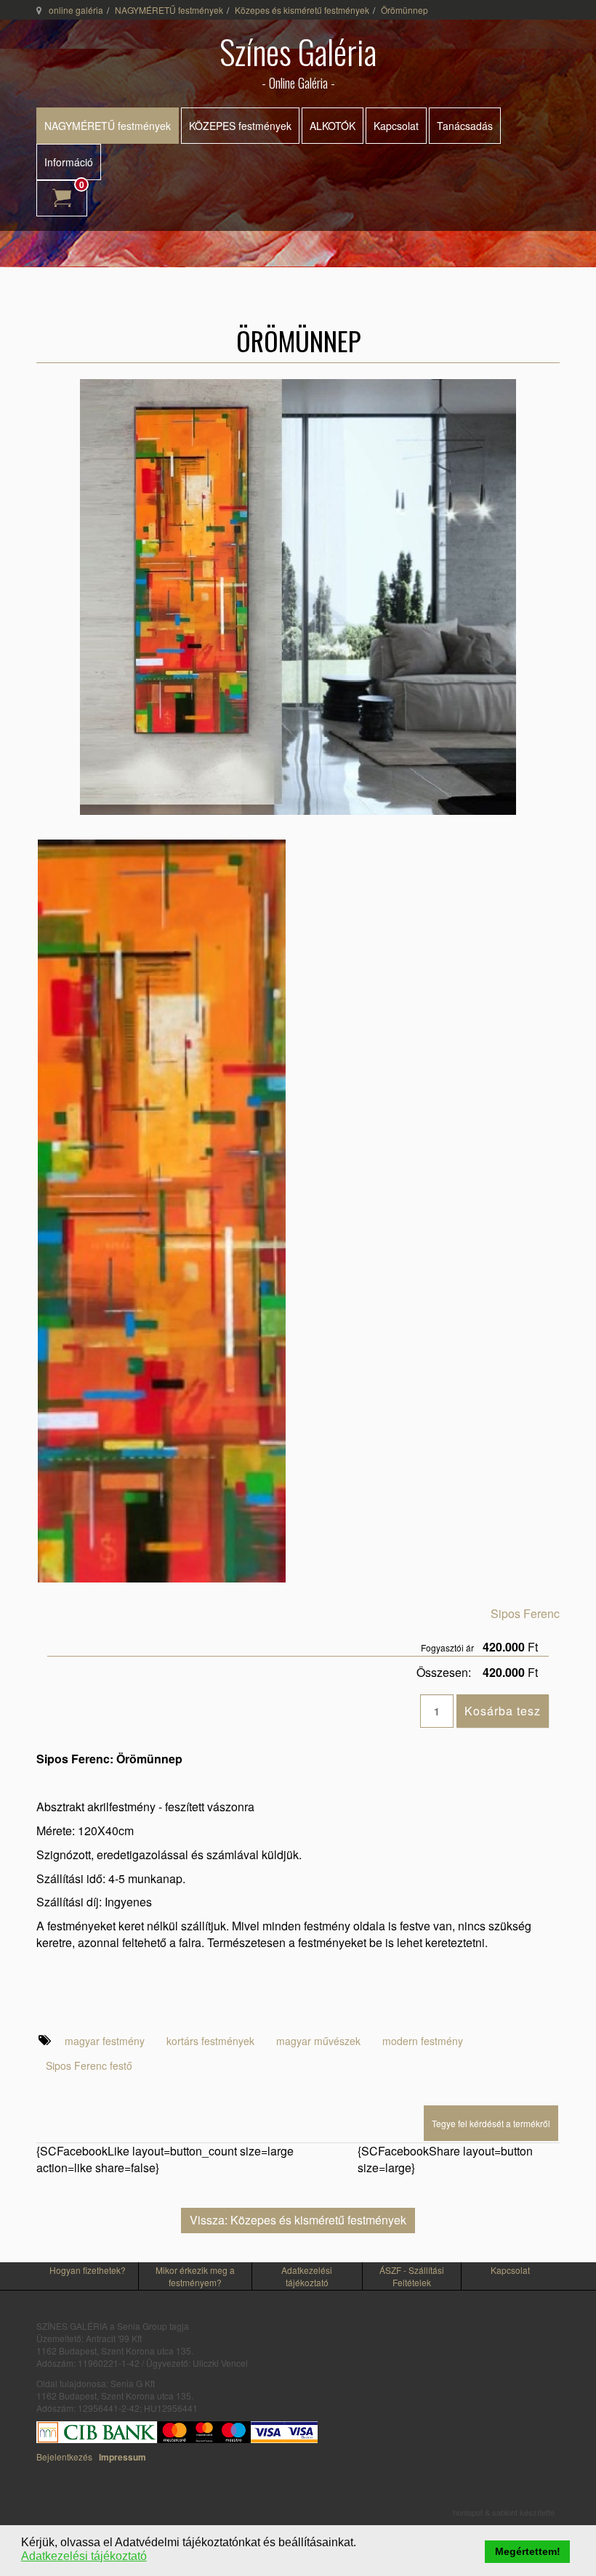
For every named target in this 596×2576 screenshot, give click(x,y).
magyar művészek (318, 2041)
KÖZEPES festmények (240, 126)
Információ (69, 162)
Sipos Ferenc (525, 1613)
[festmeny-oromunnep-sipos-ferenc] (162, 1209)
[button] (360, 2543)
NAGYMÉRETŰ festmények (169, 10)
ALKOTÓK (333, 126)
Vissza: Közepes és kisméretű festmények (298, 2220)
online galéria (76, 10)
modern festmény (423, 2041)
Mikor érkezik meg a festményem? (195, 2276)
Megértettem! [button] (528, 2551)
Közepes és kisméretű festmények (302, 10)
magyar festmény (105, 2041)
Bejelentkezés (64, 2457)
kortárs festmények (210, 2041)
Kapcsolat (396, 126)
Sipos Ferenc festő (89, 2065)
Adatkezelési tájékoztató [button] (84, 2556)
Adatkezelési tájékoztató (307, 2276)
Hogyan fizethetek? (88, 2270)
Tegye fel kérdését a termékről (491, 2123)
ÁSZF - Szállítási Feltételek (412, 2276)
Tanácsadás (465, 126)
